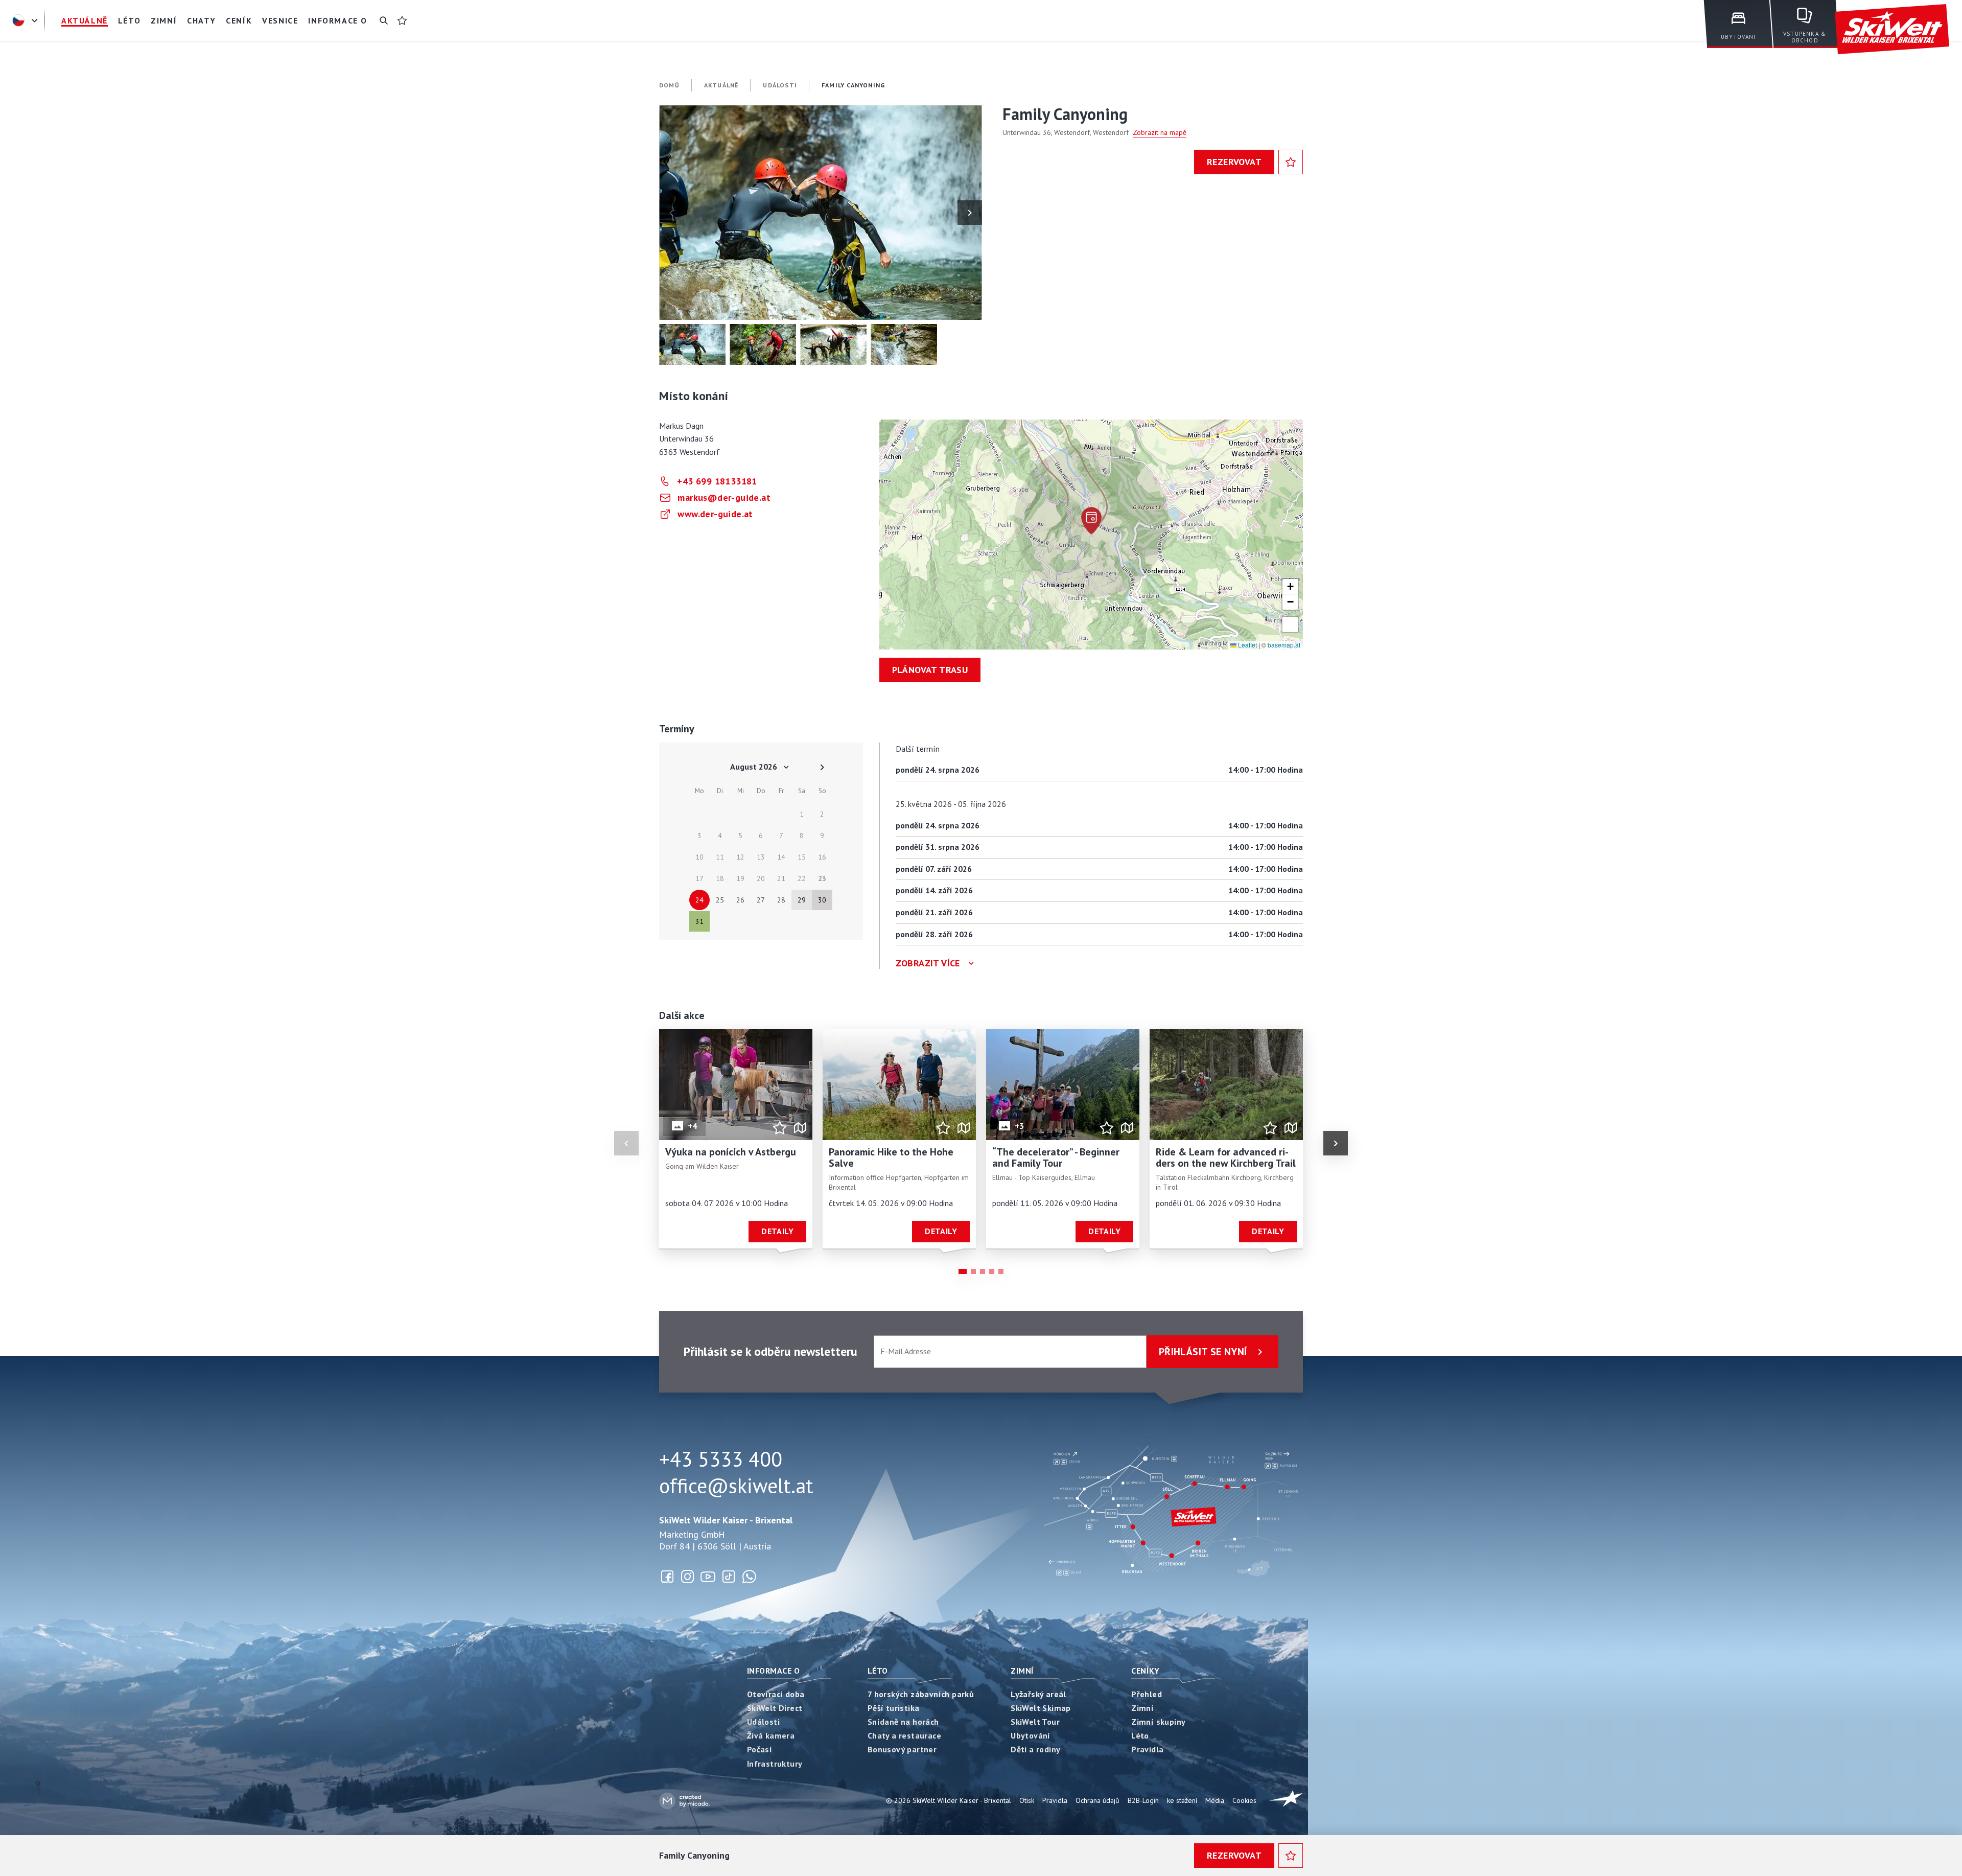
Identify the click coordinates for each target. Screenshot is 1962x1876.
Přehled (1147, 1694)
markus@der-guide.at (724, 497)
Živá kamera (771, 1735)
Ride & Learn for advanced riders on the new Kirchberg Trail (1226, 1158)
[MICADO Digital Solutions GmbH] (684, 1801)
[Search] (384, 20)
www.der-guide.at (715, 514)
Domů (669, 85)
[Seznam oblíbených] (402, 20)
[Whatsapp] (749, 1577)
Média (1215, 1800)
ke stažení (1182, 1800)
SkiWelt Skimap (1041, 1708)
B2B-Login (1143, 1800)
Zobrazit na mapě (1160, 132)
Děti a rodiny (1035, 1749)
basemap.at (1284, 645)
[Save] (1291, 162)
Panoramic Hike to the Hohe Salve (891, 1158)
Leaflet (1247, 645)
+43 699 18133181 (717, 481)
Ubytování (1031, 1735)
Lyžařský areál (1038, 1694)
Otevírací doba (776, 1694)
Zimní (1022, 1671)
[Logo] (1892, 29)
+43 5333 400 (721, 1459)
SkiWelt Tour (1035, 1722)
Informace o (773, 1671)
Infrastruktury (775, 1764)
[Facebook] (667, 1577)
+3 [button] (1020, 1126)
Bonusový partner (902, 1749)
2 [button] (973, 1271)
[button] (821, 213)
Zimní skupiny (1158, 1722)
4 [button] (992, 1271)
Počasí (760, 1749)
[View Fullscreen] (1290, 624)
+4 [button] (693, 1126)
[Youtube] (708, 1577)
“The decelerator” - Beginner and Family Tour (1056, 1158)
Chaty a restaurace (904, 1735)
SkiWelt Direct (775, 1708)
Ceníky (1145, 1671)
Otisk (1027, 1800)
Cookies (1244, 1800)
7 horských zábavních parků (921, 1694)
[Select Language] (27, 20)
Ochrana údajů (1097, 1800)
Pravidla (1147, 1749)
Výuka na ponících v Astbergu (731, 1152)
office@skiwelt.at (736, 1486)
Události (763, 1722)
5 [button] (1001, 1271)
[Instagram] (688, 1577)
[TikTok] (729, 1577)
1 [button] (963, 1271)
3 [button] (983, 1271)
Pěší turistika (894, 1708)
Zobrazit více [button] (928, 963)
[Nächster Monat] (822, 767)
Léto (878, 1671)
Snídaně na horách (903, 1722)
